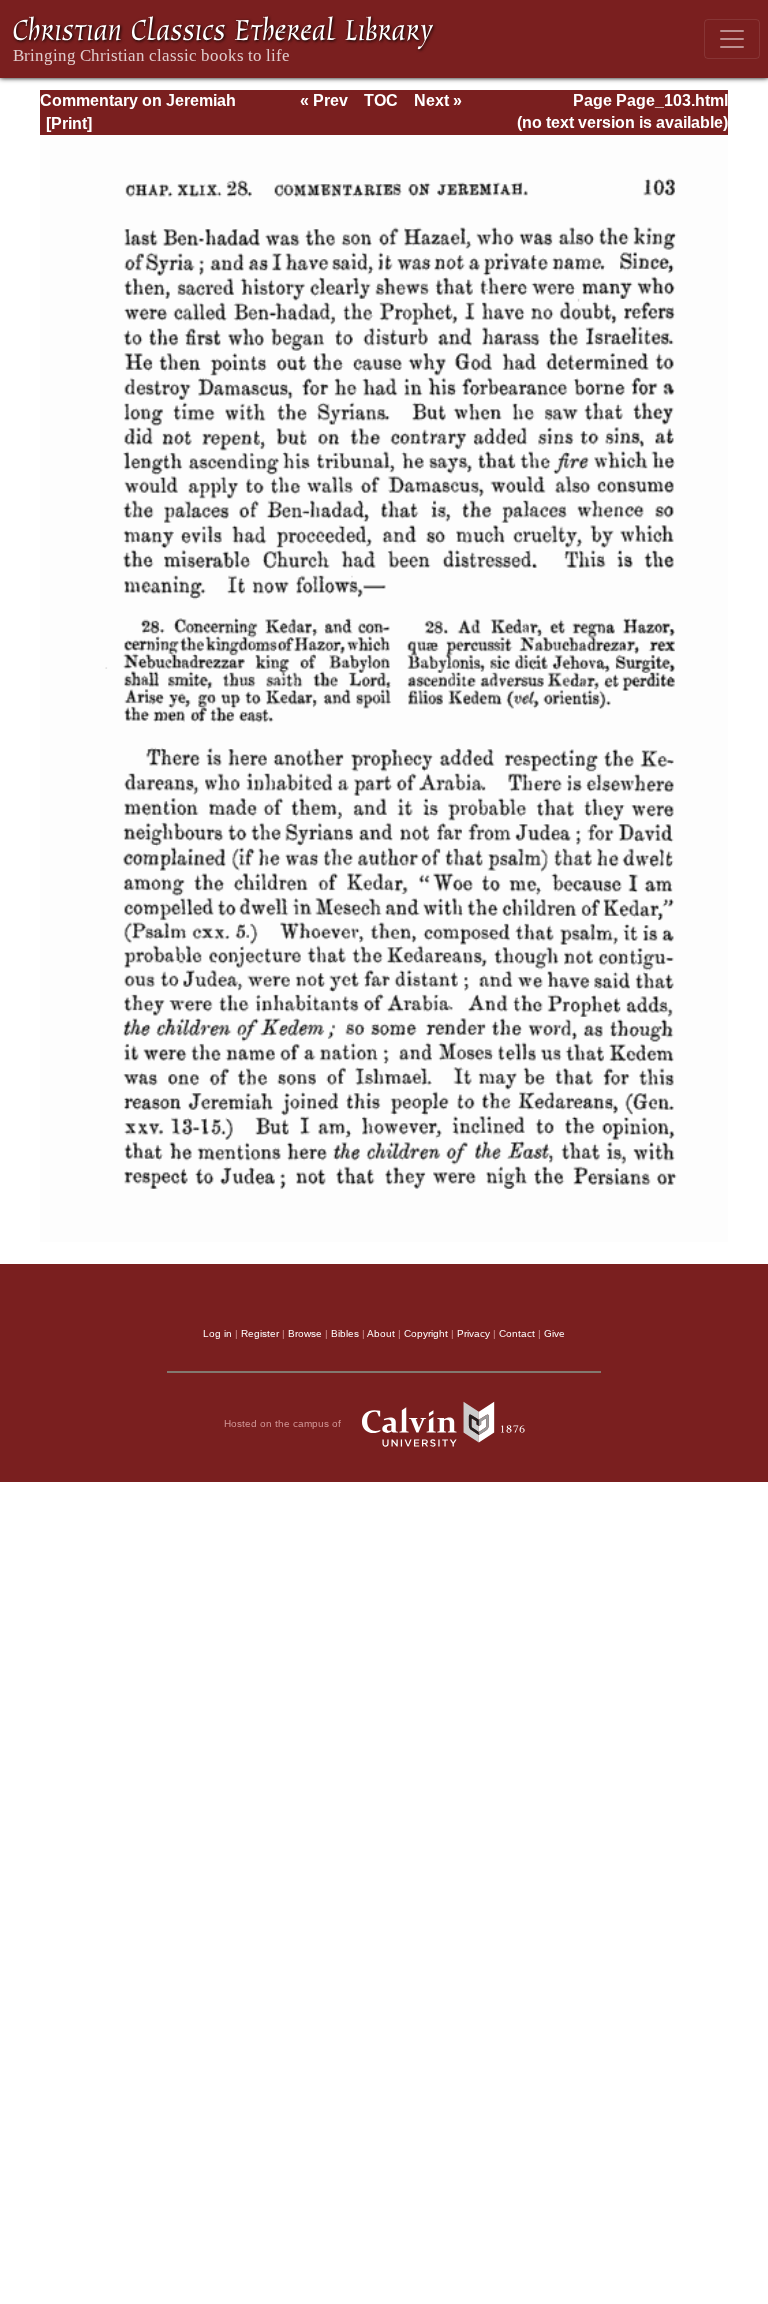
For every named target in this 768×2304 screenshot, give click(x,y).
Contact (517, 1333)
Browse (305, 1333)
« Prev (324, 100)
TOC (381, 100)
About (381, 1333)
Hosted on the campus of (284, 1423)
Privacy (473, 1333)
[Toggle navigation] (732, 39)
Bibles (345, 1333)
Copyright (426, 1333)
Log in (217, 1333)
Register (260, 1333)
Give (554, 1333)
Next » (438, 100)
